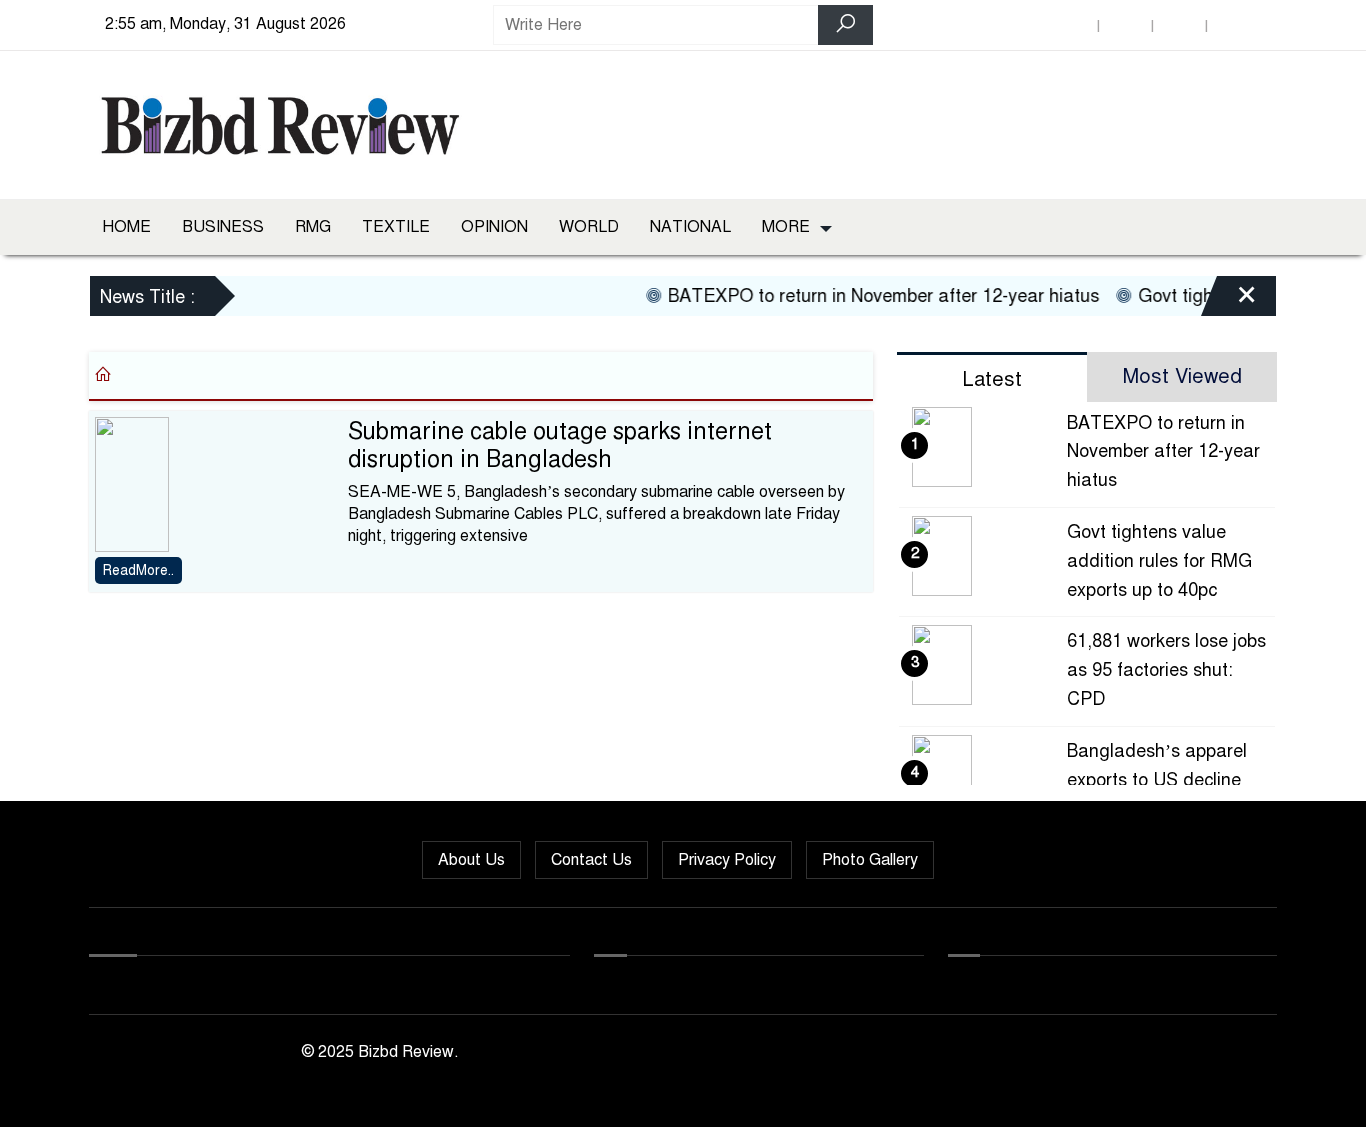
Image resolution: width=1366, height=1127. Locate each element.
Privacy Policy (727, 860)
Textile (396, 227)
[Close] (1229, 299)
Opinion (494, 227)
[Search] (845, 25)
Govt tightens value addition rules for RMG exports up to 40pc (1159, 561)
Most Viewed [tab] (1182, 376)
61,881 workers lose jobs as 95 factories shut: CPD (1166, 670)
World (589, 227)
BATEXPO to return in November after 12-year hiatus (870, 296)
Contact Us (591, 860)
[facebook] (1071, 25)
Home (126, 227)
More (786, 227)
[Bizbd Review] (279, 121)
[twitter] (1125, 25)
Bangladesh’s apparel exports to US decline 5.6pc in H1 (1157, 780)
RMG (313, 227)
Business (223, 227)
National (690, 227)
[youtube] (1233, 25)
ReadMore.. (138, 570)
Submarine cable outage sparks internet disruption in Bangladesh (560, 446)
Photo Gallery (870, 860)
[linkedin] (1179, 25)
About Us (471, 860)
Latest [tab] (992, 379)
